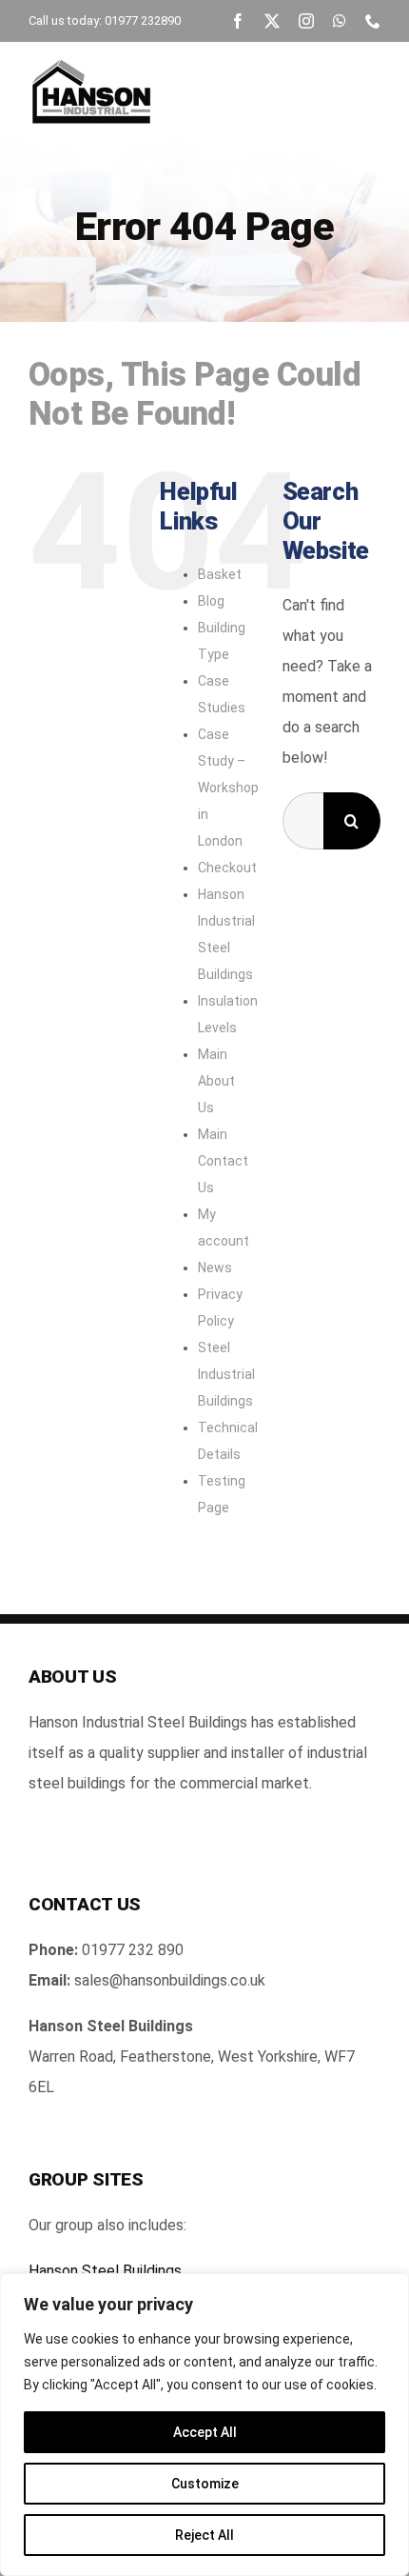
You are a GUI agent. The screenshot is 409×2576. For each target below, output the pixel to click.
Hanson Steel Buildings (105, 2271)
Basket (220, 574)
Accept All (205, 2432)
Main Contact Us (223, 1161)
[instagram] (306, 21)
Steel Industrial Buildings (226, 1374)
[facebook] (238, 21)
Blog (211, 601)
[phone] (373, 21)
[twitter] (272, 21)
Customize (205, 2484)
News (215, 1268)
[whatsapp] (340, 21)
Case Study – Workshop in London (228, 788)
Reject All (204, 2535)
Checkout (227, 868)
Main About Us (216, 1081)
